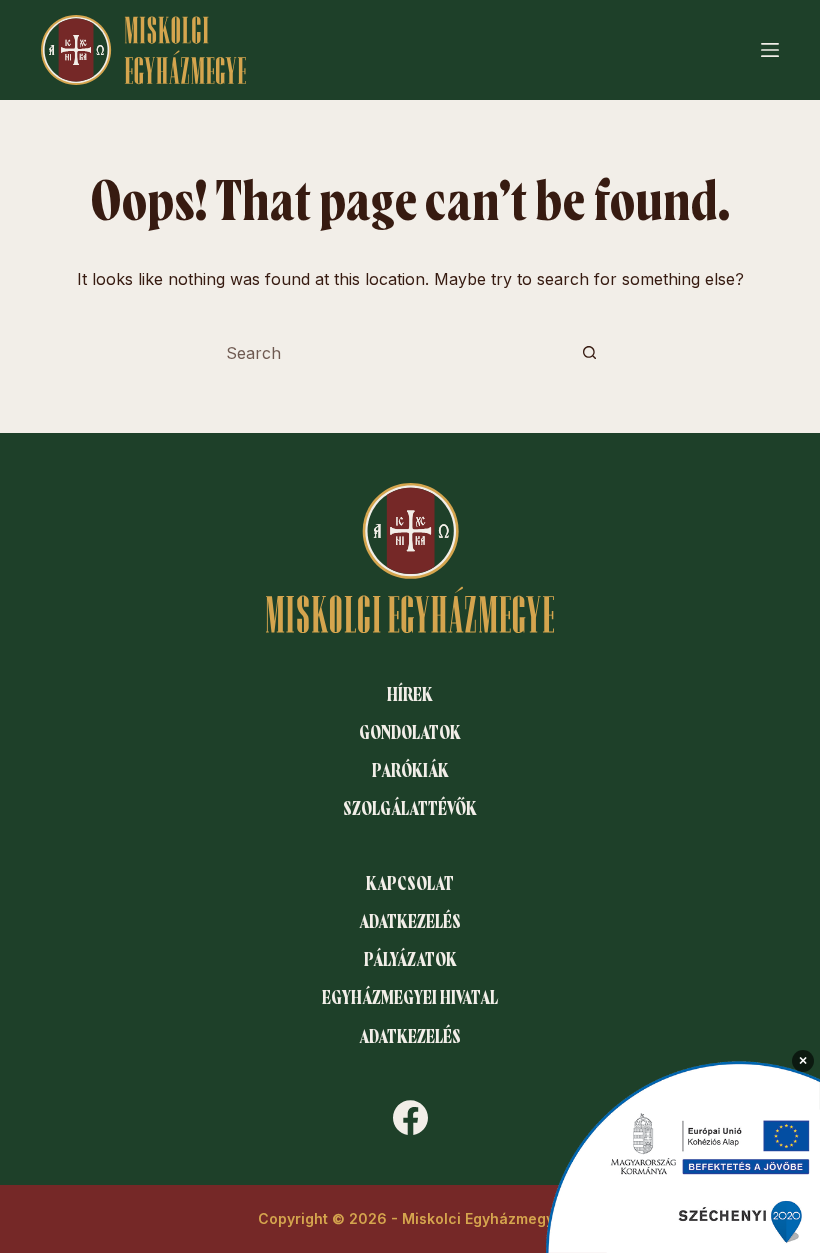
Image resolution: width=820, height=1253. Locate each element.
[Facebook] (410, 1117)
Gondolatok (410, 733)
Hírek (410, 695)
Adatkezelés (410, 922)
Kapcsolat (410, 884)
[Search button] (589, 353)
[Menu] (770, 50)
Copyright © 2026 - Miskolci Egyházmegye (410, 1218)
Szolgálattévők (410, 809)
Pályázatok (410, 960)
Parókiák (410, 771)
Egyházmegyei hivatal (410, 998)
